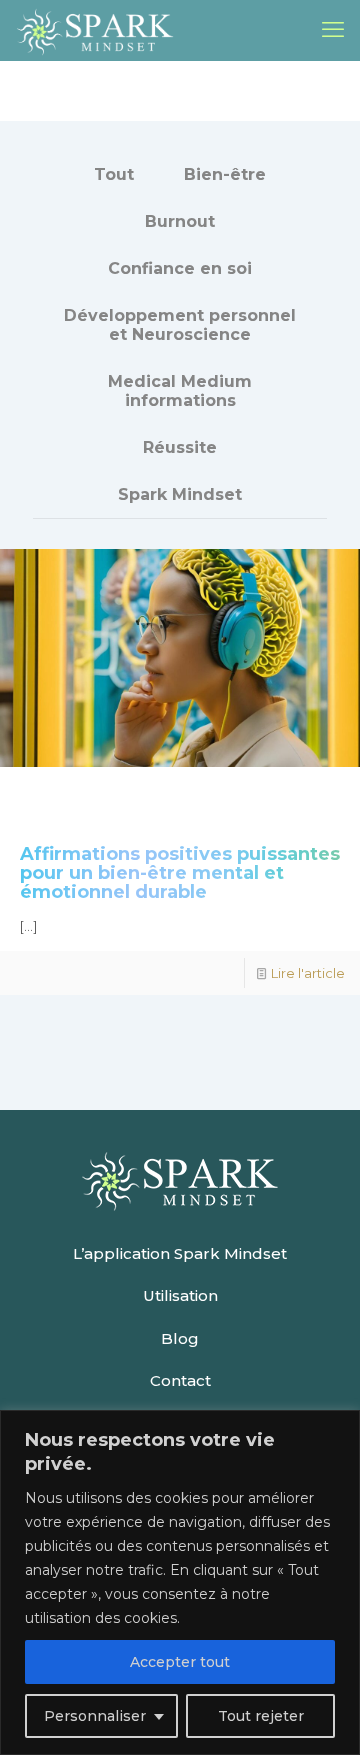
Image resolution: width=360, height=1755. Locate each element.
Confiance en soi (180, 268)
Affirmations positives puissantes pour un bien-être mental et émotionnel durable (180, 873)
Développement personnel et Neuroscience (180, 325)
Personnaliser (95, 1716)
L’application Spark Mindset (180, 1253)
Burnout (180, 221)
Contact (180, 1380)
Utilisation (180, 1295)
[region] (180, 1582)
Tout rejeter (261, 1716)
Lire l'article (308, 973)
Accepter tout (180, 1662)
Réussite (180, 447)
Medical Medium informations (180, 391)
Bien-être (225, 174)
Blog (180, 1338)
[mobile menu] (333, 30)
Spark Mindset (180, 494)
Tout (114, 174)
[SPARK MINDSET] (95, 30)
